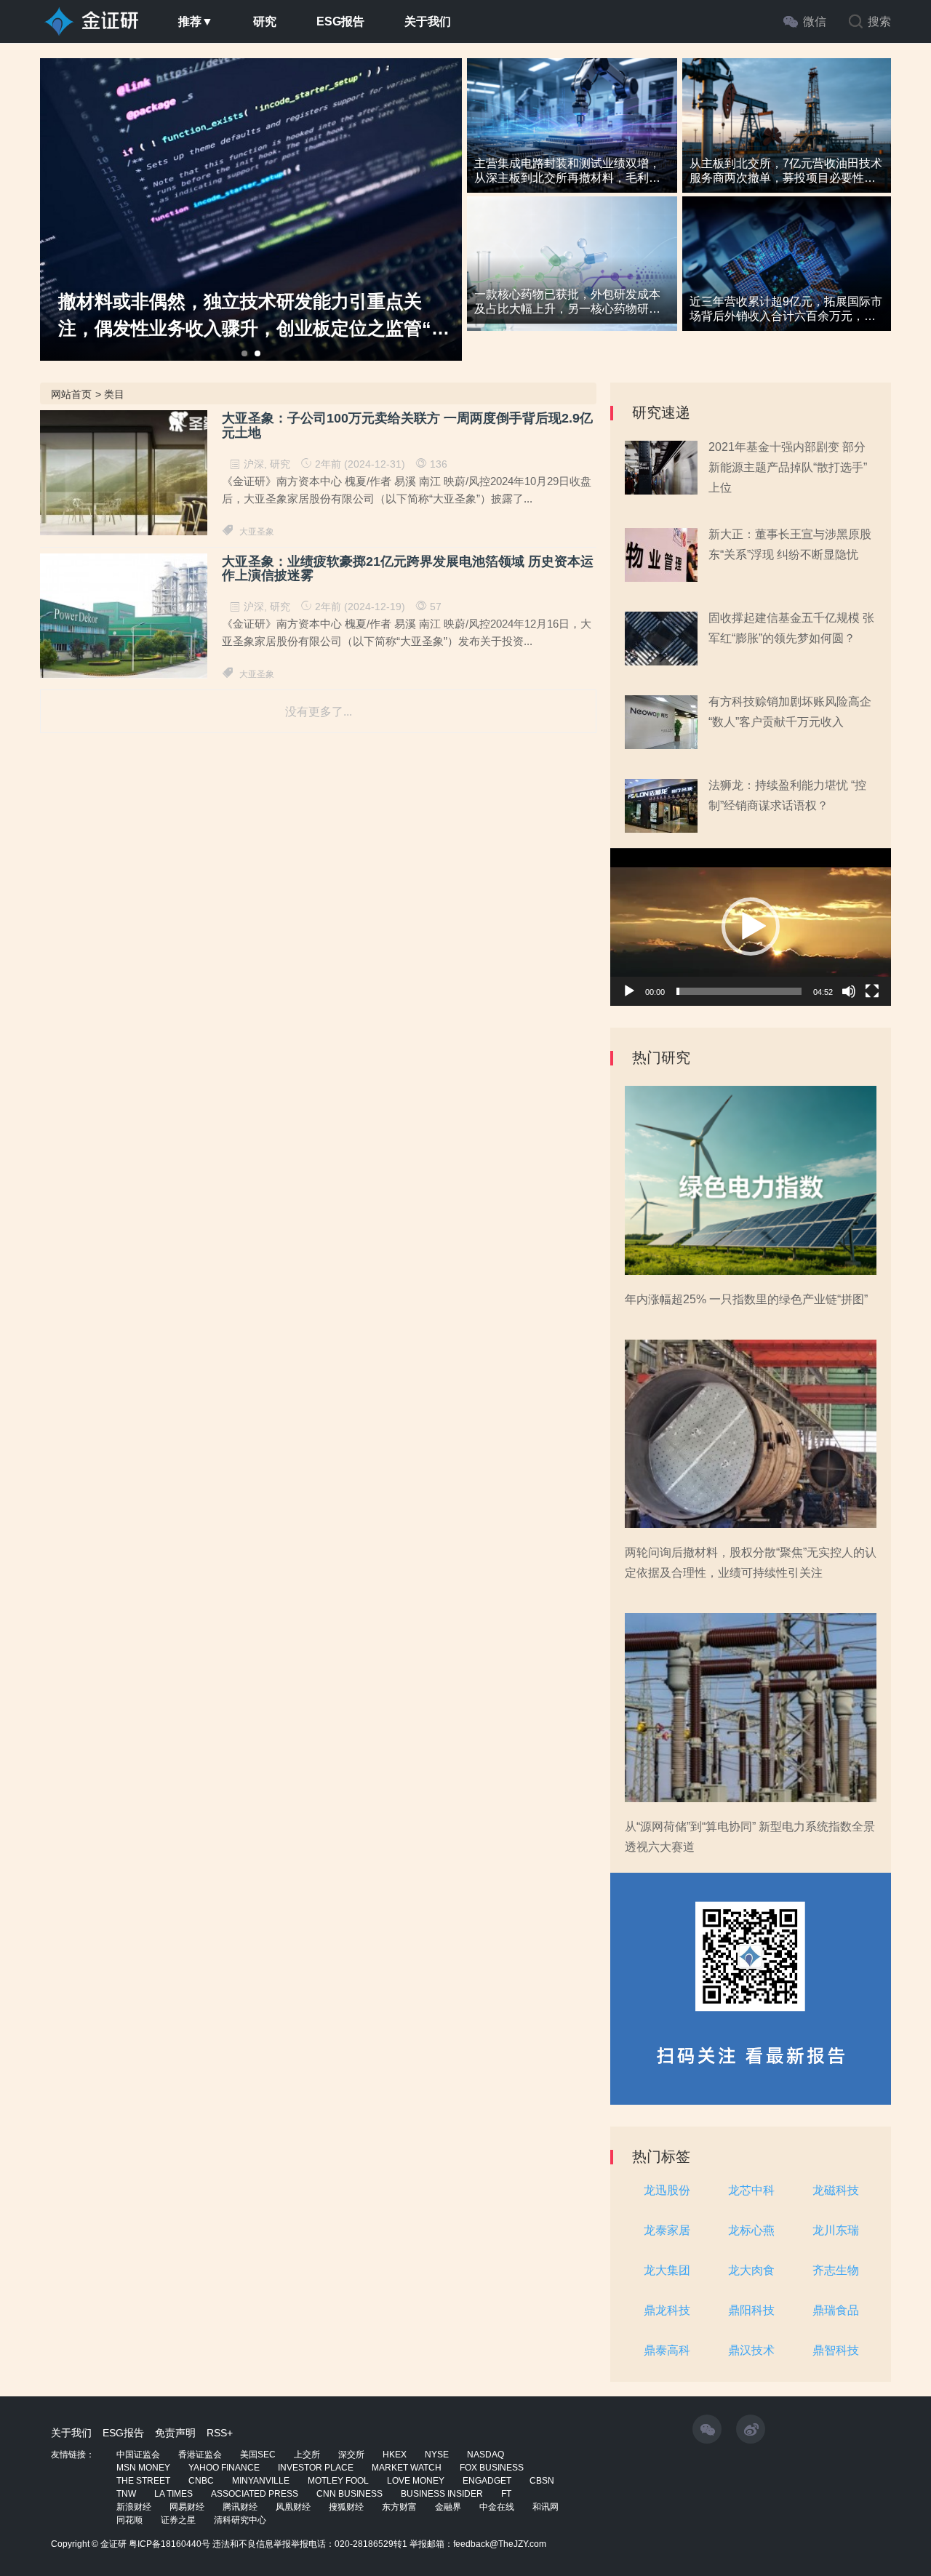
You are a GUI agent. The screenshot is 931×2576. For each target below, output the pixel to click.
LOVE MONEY (416, 2481)
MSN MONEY (143, 2468)
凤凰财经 (293, 2507)
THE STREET (143, 2481)
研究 (265, 21)
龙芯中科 (751, 2190)
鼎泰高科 (667, 2350)
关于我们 (428, 21)
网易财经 (187, 2507)
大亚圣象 (257, 532)
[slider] (739, 991)
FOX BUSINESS (492, 2468)
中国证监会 (138, 2455)
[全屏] (872, 991)
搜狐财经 (346, 2507)
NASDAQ (486, 2455)
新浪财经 (134, 2507)
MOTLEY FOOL (338, 2481)
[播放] (629, 991)
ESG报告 (340, 21)
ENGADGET (487, 2481)
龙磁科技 (836, 2190)
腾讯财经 (240, 2507)
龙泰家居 (667, 2230)
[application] (751, 927)
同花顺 (129, 2520)
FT (506, 2494)
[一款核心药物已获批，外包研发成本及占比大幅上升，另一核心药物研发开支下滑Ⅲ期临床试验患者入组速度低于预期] (572, 273)
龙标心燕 (751, 2230)
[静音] (849, 991)
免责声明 (175, 2433)
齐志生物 (836, 2270)
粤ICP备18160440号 (169, 2544)
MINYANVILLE (261, 2481)
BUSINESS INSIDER (442, 2494)
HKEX (395, 2455)
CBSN (542, 2481)
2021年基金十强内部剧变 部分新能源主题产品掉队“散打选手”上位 (788, 467)
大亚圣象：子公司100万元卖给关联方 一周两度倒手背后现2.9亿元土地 (407, 426)
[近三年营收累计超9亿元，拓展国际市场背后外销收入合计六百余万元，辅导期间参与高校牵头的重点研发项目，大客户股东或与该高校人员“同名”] (787, 273)
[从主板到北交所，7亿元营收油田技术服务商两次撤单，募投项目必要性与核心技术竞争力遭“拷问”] (787, 135)
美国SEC (258, 2455)
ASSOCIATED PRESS (255, 2494)
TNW (126, 2494)
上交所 (307, 2455)
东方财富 (399, 2507)
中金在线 (497, 2507)
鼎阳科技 (751, 2310)
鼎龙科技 (667, 2310)
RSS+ (220, 2433)
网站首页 (71, 394)
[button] (751, 927)
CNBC (201, 2481)
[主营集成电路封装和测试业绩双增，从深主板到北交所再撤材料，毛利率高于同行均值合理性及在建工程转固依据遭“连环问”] (572, 135)
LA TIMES (173, 2494)
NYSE (437, 2455)
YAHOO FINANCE (224, 2468)
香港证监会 (200, 2455)
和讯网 (546, 2507)
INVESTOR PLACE (316, 2468)
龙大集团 (667, 2270)
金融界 (448, 2507)
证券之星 (178, 2520)
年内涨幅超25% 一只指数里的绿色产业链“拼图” (746, 1299)
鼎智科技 (836, 2350)
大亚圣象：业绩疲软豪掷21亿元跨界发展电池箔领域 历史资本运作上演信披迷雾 (408, 569)
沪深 (254, 464)
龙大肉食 (751, 2270)
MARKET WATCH (407, 2468)
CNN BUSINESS (349, 2494)
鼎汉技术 (751, 2350)
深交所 (351, 2455)
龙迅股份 (667, 2190)
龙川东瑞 (836, 2230)
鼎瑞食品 (836, 2310)
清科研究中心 (240, 2520)
